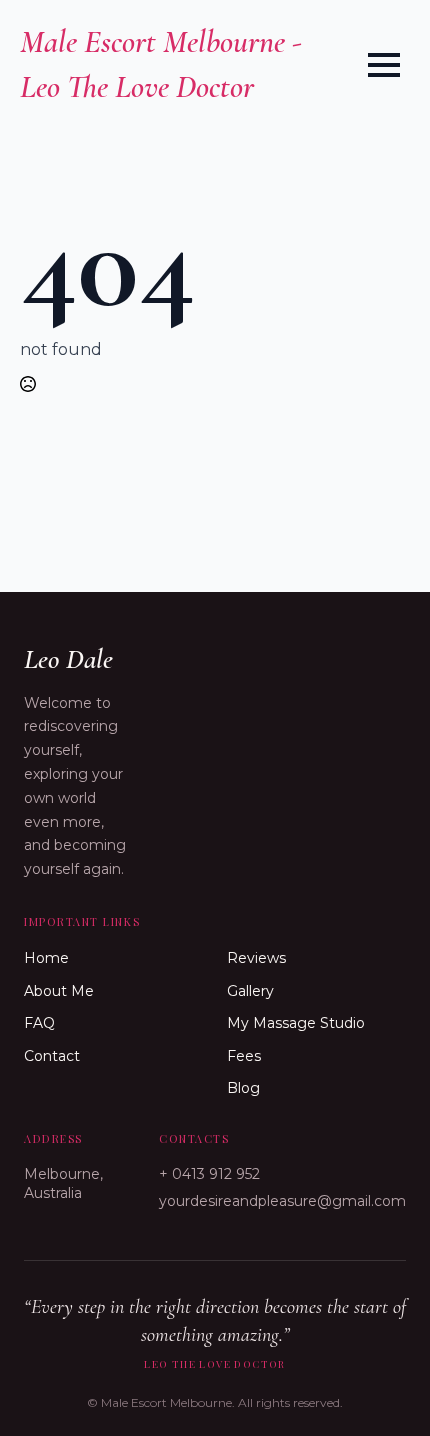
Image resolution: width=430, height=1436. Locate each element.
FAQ (39, 1023)
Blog (243, 1088)
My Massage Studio (296, 1023)
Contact (52, 1056)
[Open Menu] (384, 65)
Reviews (256, 958)
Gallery (250, 991)
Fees (244, 1056)
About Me (59, 991)
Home (46, 958)
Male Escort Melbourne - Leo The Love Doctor (161, 64)
